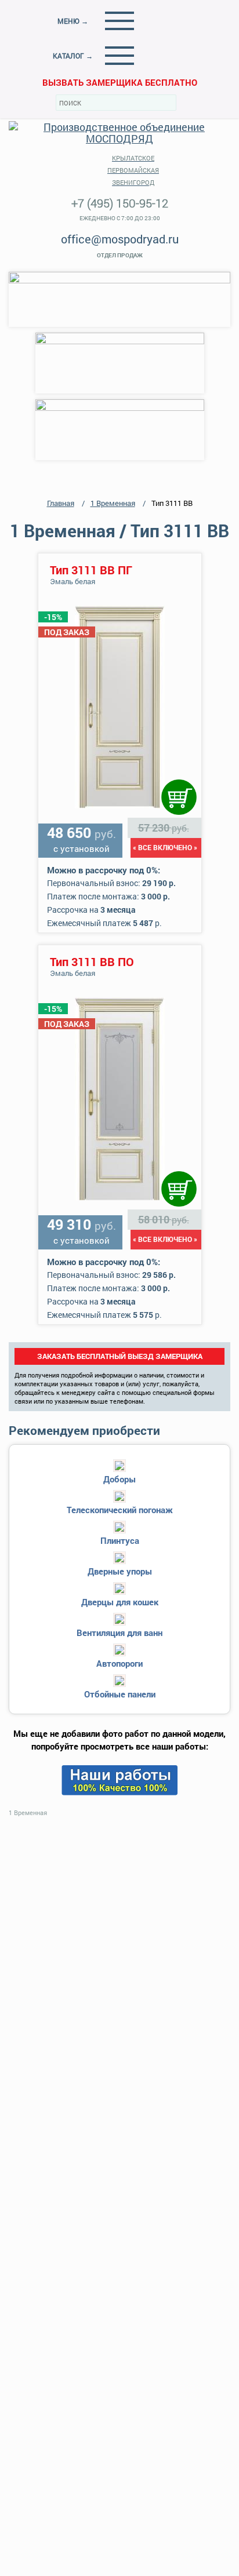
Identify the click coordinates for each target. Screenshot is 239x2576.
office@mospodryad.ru (120, 239)
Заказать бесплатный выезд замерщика (120, 1356)
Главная (61, 503)
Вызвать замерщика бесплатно (120, 82)
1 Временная (113, 503)
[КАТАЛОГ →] (119, 56)
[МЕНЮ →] (119, 21)
